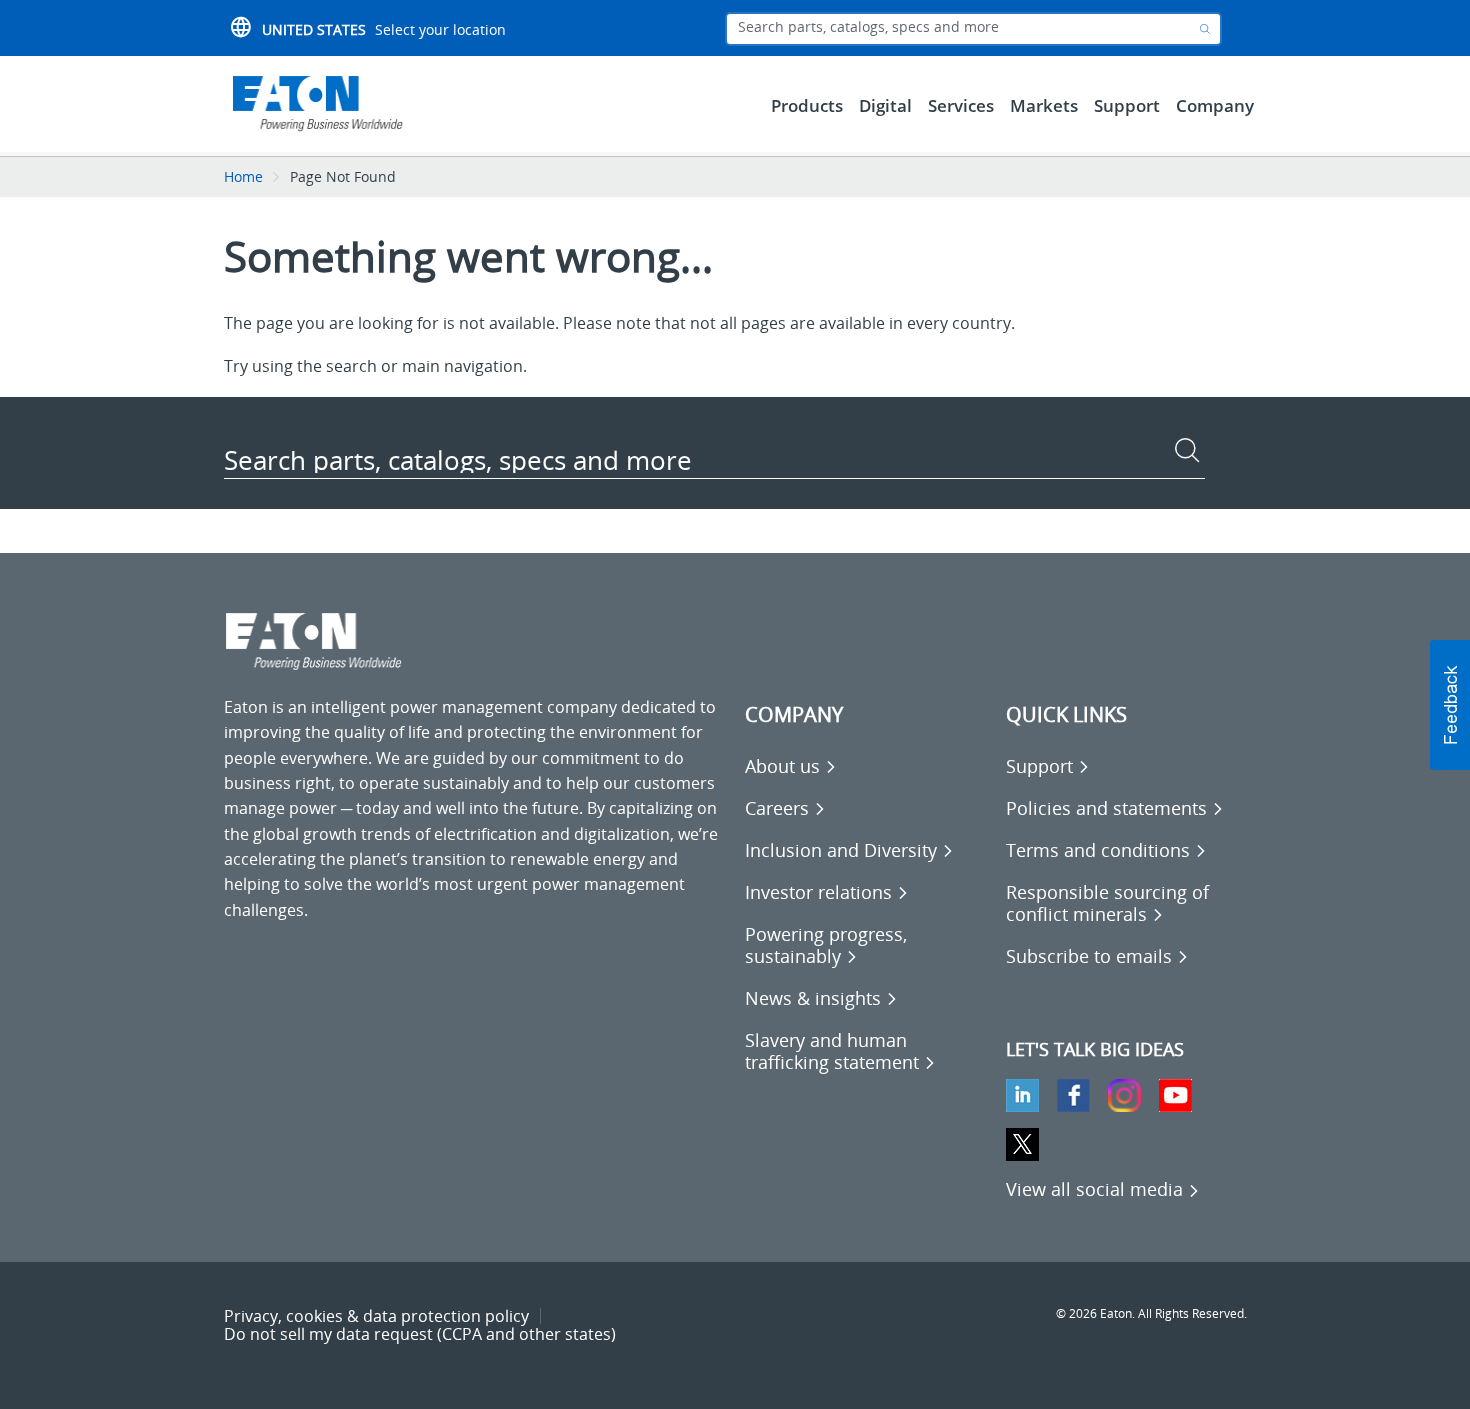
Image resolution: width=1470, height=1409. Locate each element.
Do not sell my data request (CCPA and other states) (420, 1334)
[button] (1450, 705)
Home (243, 176)
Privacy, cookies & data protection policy (376, 1316)
